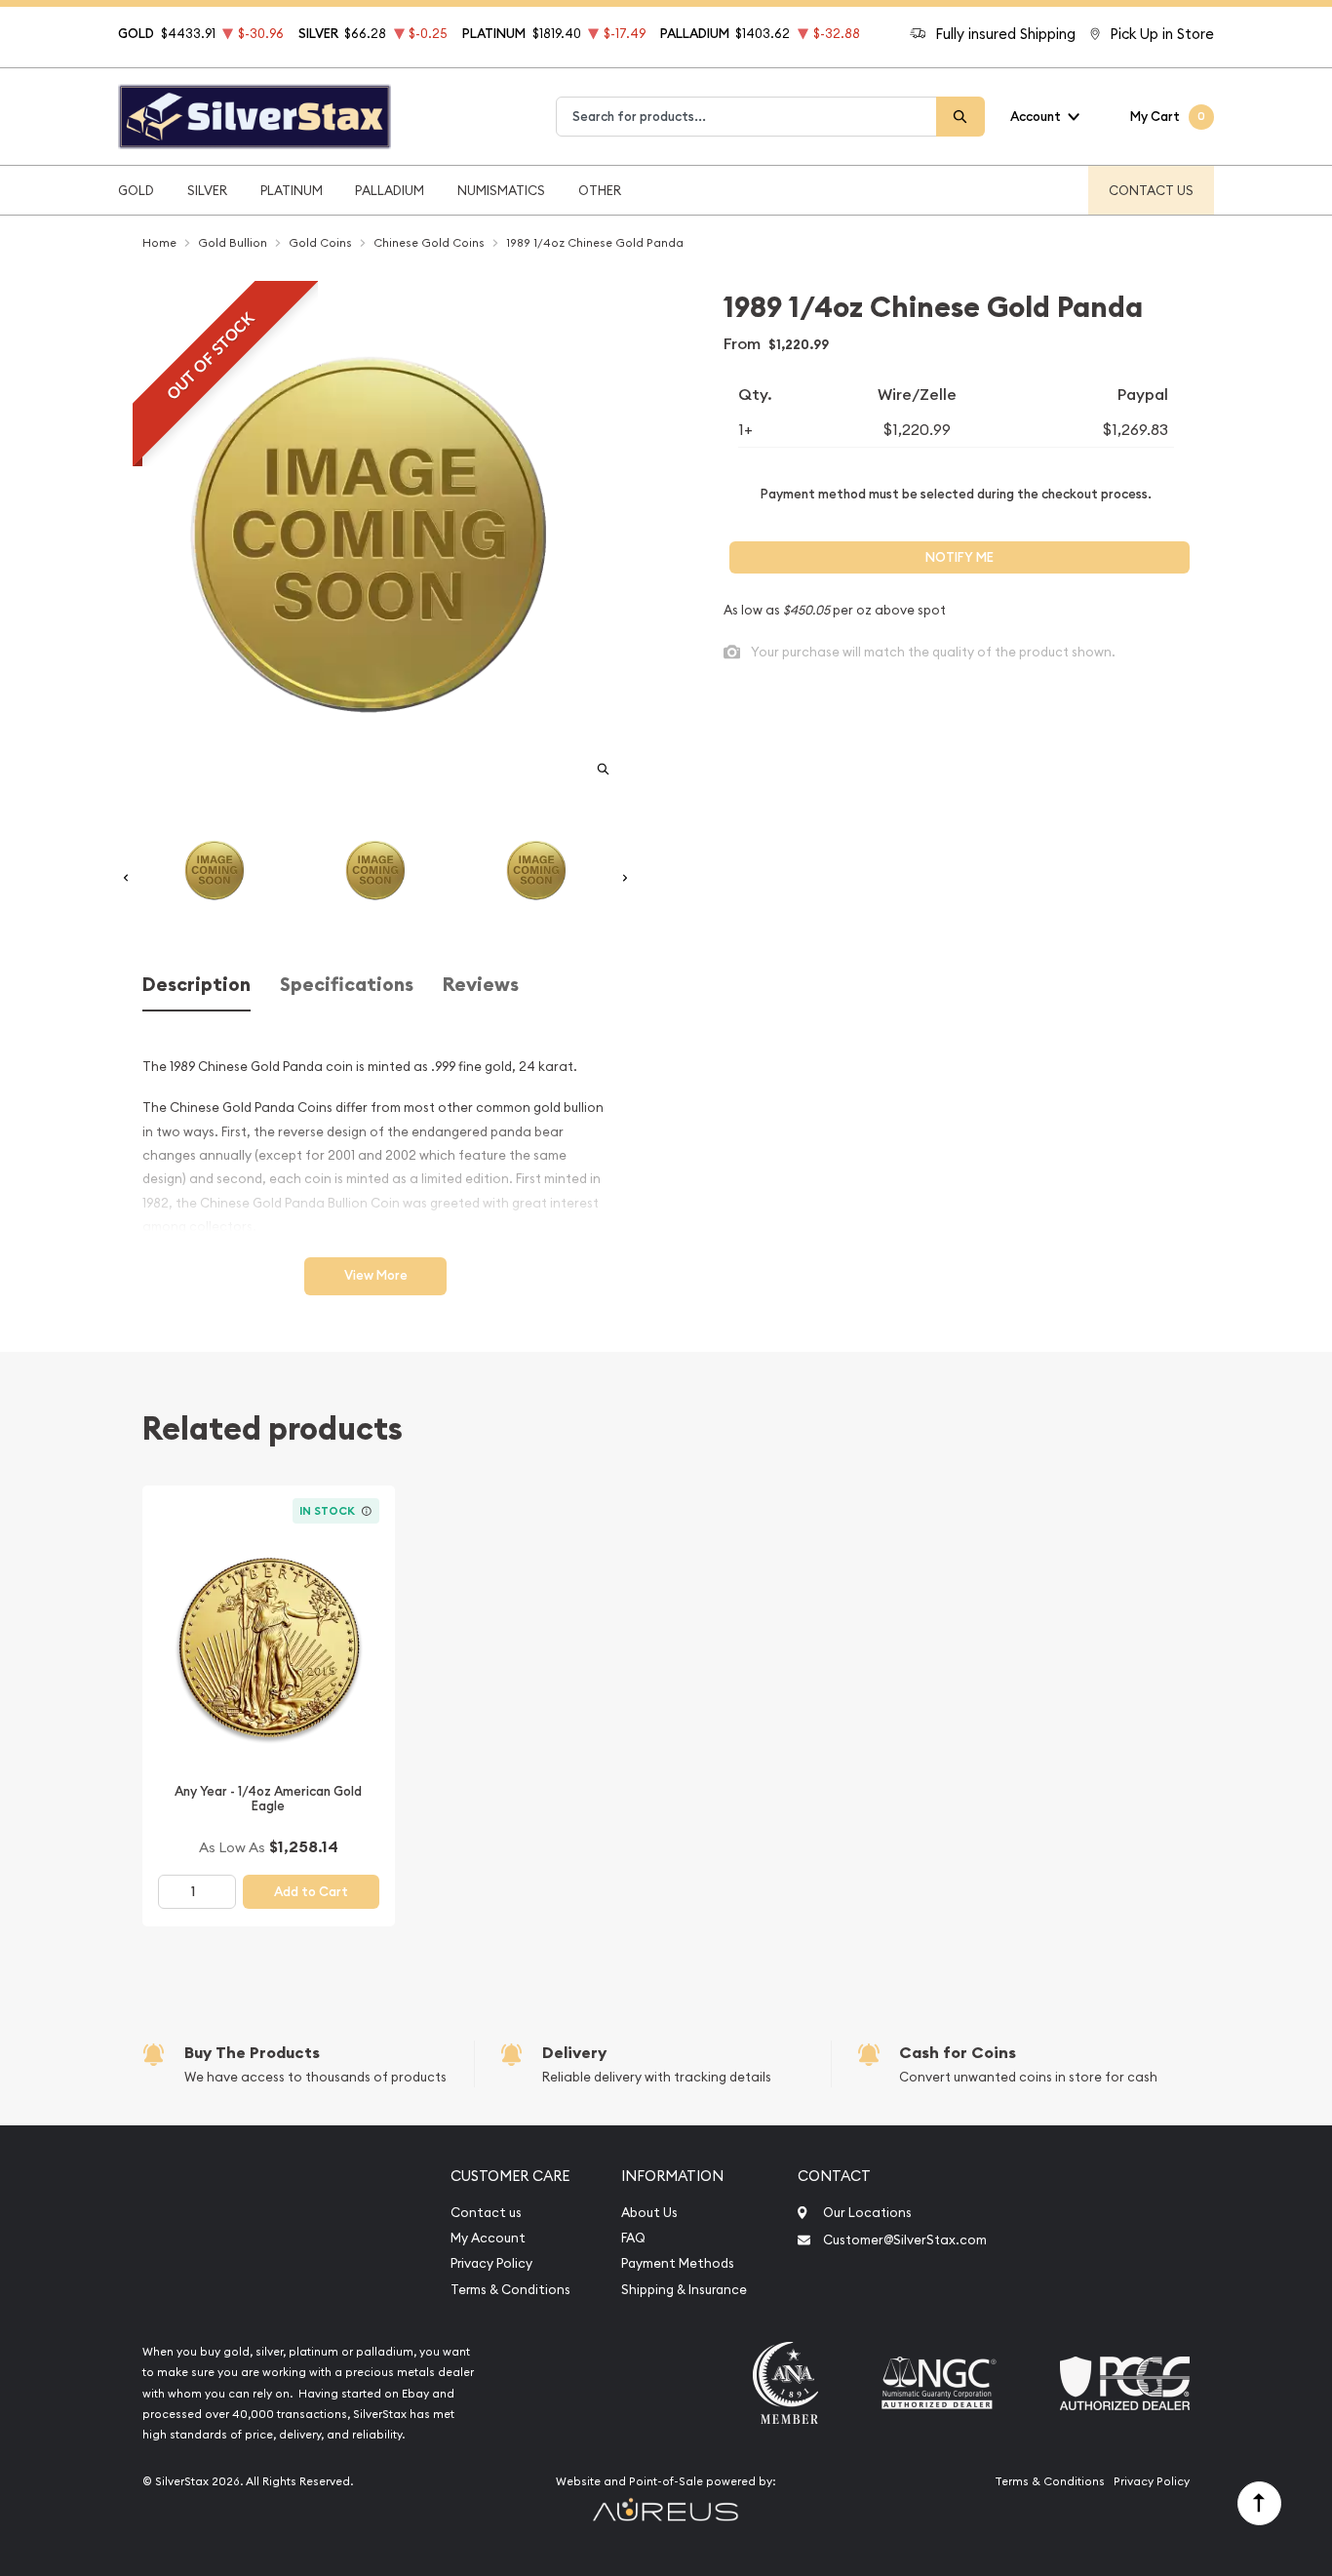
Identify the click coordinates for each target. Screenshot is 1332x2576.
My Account (488, 2238)
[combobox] (746, 117)
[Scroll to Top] (1259, 2503)
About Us (649, 2213)
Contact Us (1151, 190)
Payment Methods (678, 2263)
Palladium (390, 190)
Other (600, 190)
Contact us (486, 2213)
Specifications (347, 985)
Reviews (481, 985)
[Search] (960, 117)
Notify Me (960, 557)
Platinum (292, 190)
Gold (136, 190)
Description (196, 985)
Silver (207, 190)
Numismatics (501, 190)
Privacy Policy (491, 2263)
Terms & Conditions (510, 2290)
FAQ (633, 2238)
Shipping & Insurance (684, 2290)
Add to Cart (311, 1892)
